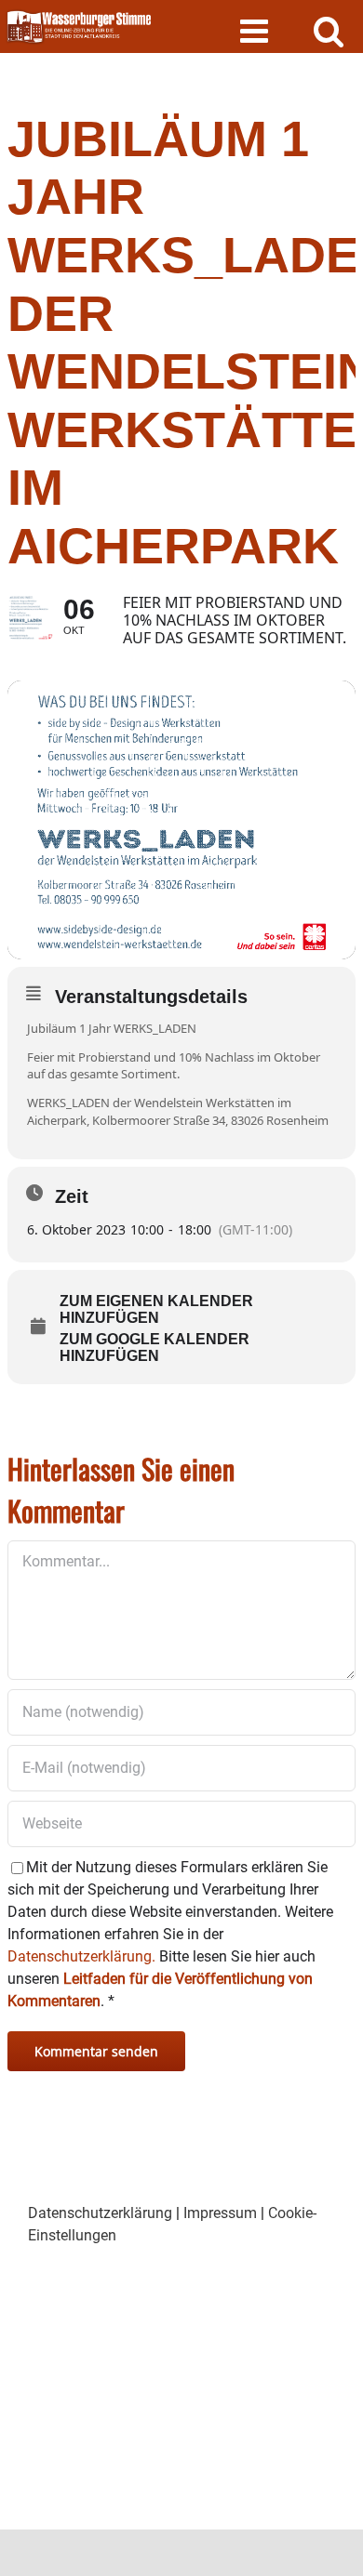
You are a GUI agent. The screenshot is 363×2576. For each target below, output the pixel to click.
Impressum (220, 2213)
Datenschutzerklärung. (81, 1956)
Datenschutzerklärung (100, 2213)
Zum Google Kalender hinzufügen (155, 1347)
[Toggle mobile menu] (256, 30)
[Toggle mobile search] (329, 30)
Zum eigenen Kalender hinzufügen (156, 1309)
